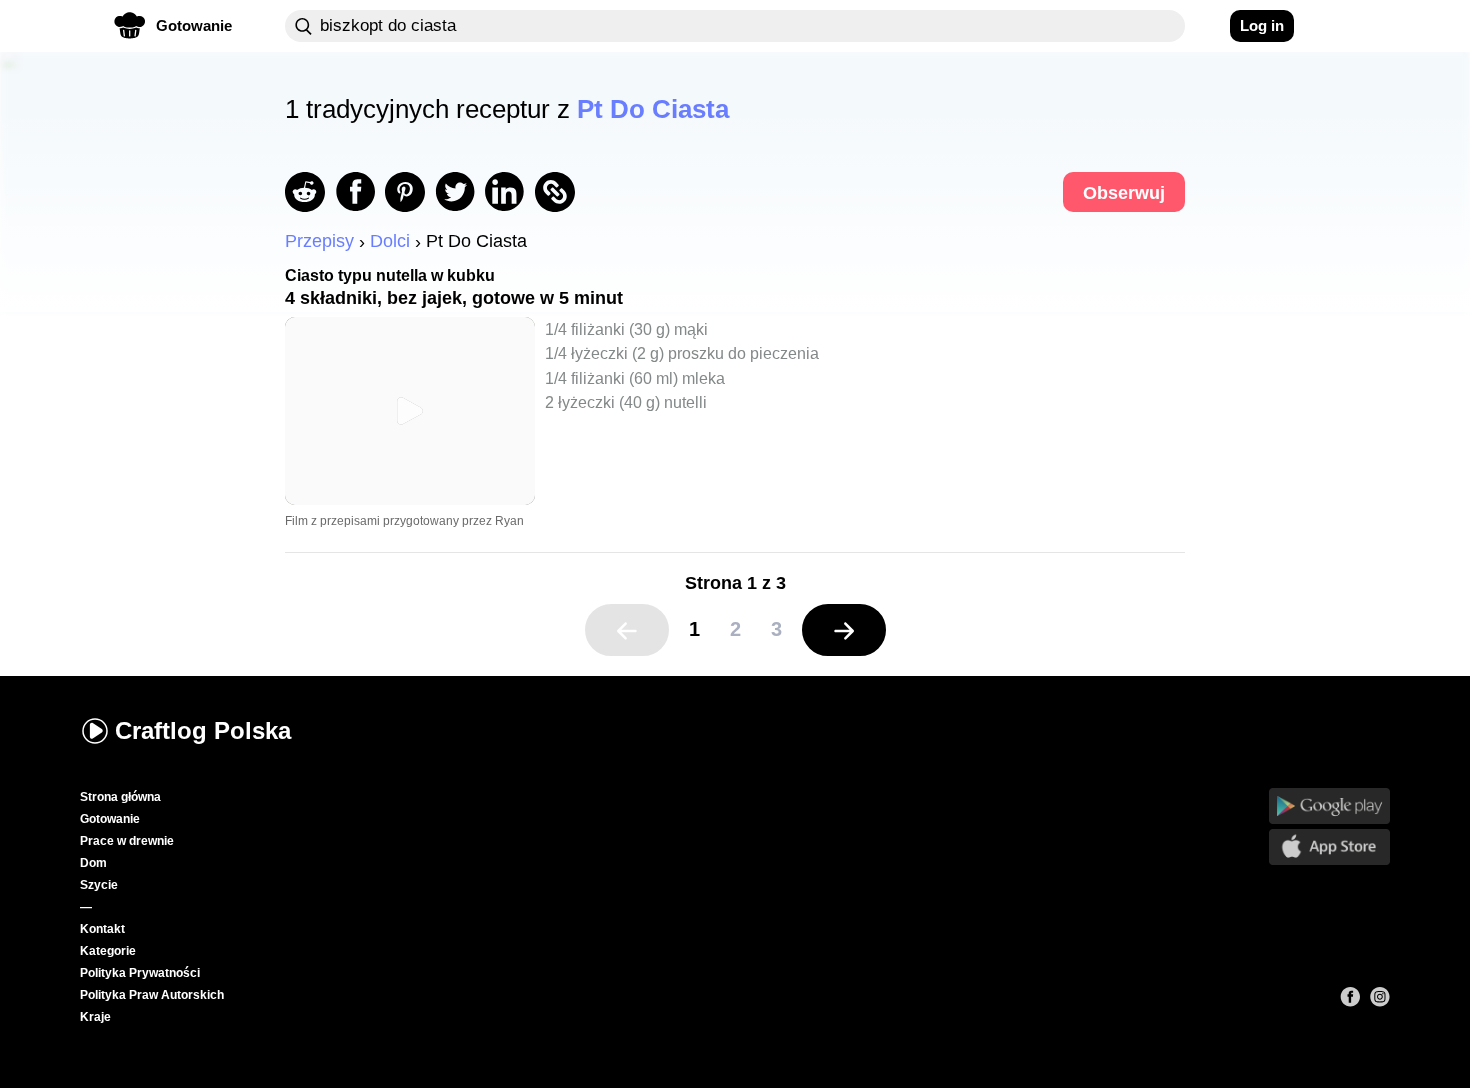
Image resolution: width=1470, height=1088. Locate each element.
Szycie (99, 885)
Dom (93, 863)
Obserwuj (1124, 193)
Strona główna (120, 797)
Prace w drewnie (127, 841)
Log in (1262, 25)
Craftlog (203, 730)
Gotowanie (110, 819)
